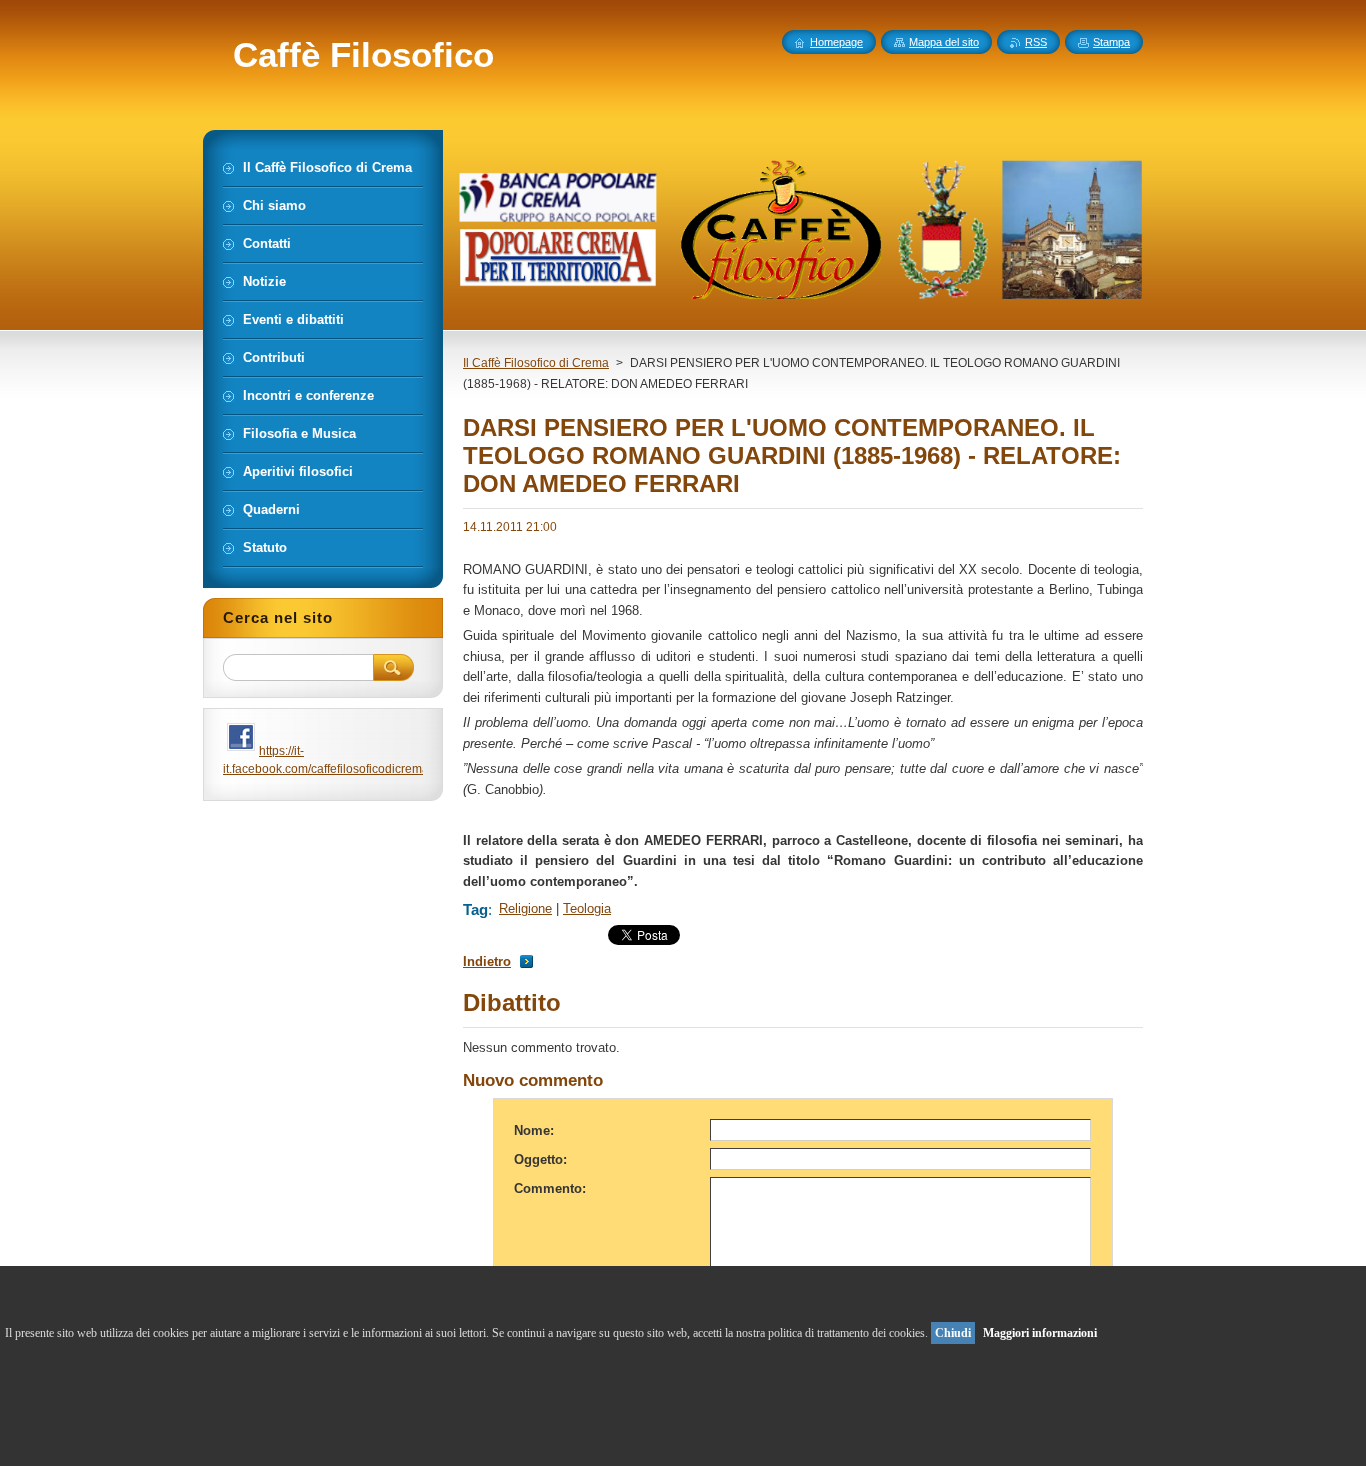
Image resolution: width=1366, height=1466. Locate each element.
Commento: (550, 1188)
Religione (525, 908)
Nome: (534, 1130)
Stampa (1111, 42)
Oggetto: (540, 1159)
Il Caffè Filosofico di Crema (536, 363)
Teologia (587, 908)
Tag (475, 909)
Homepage (836, 42)
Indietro (487, 961)
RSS (1036, 42)
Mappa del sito (944, 42)
